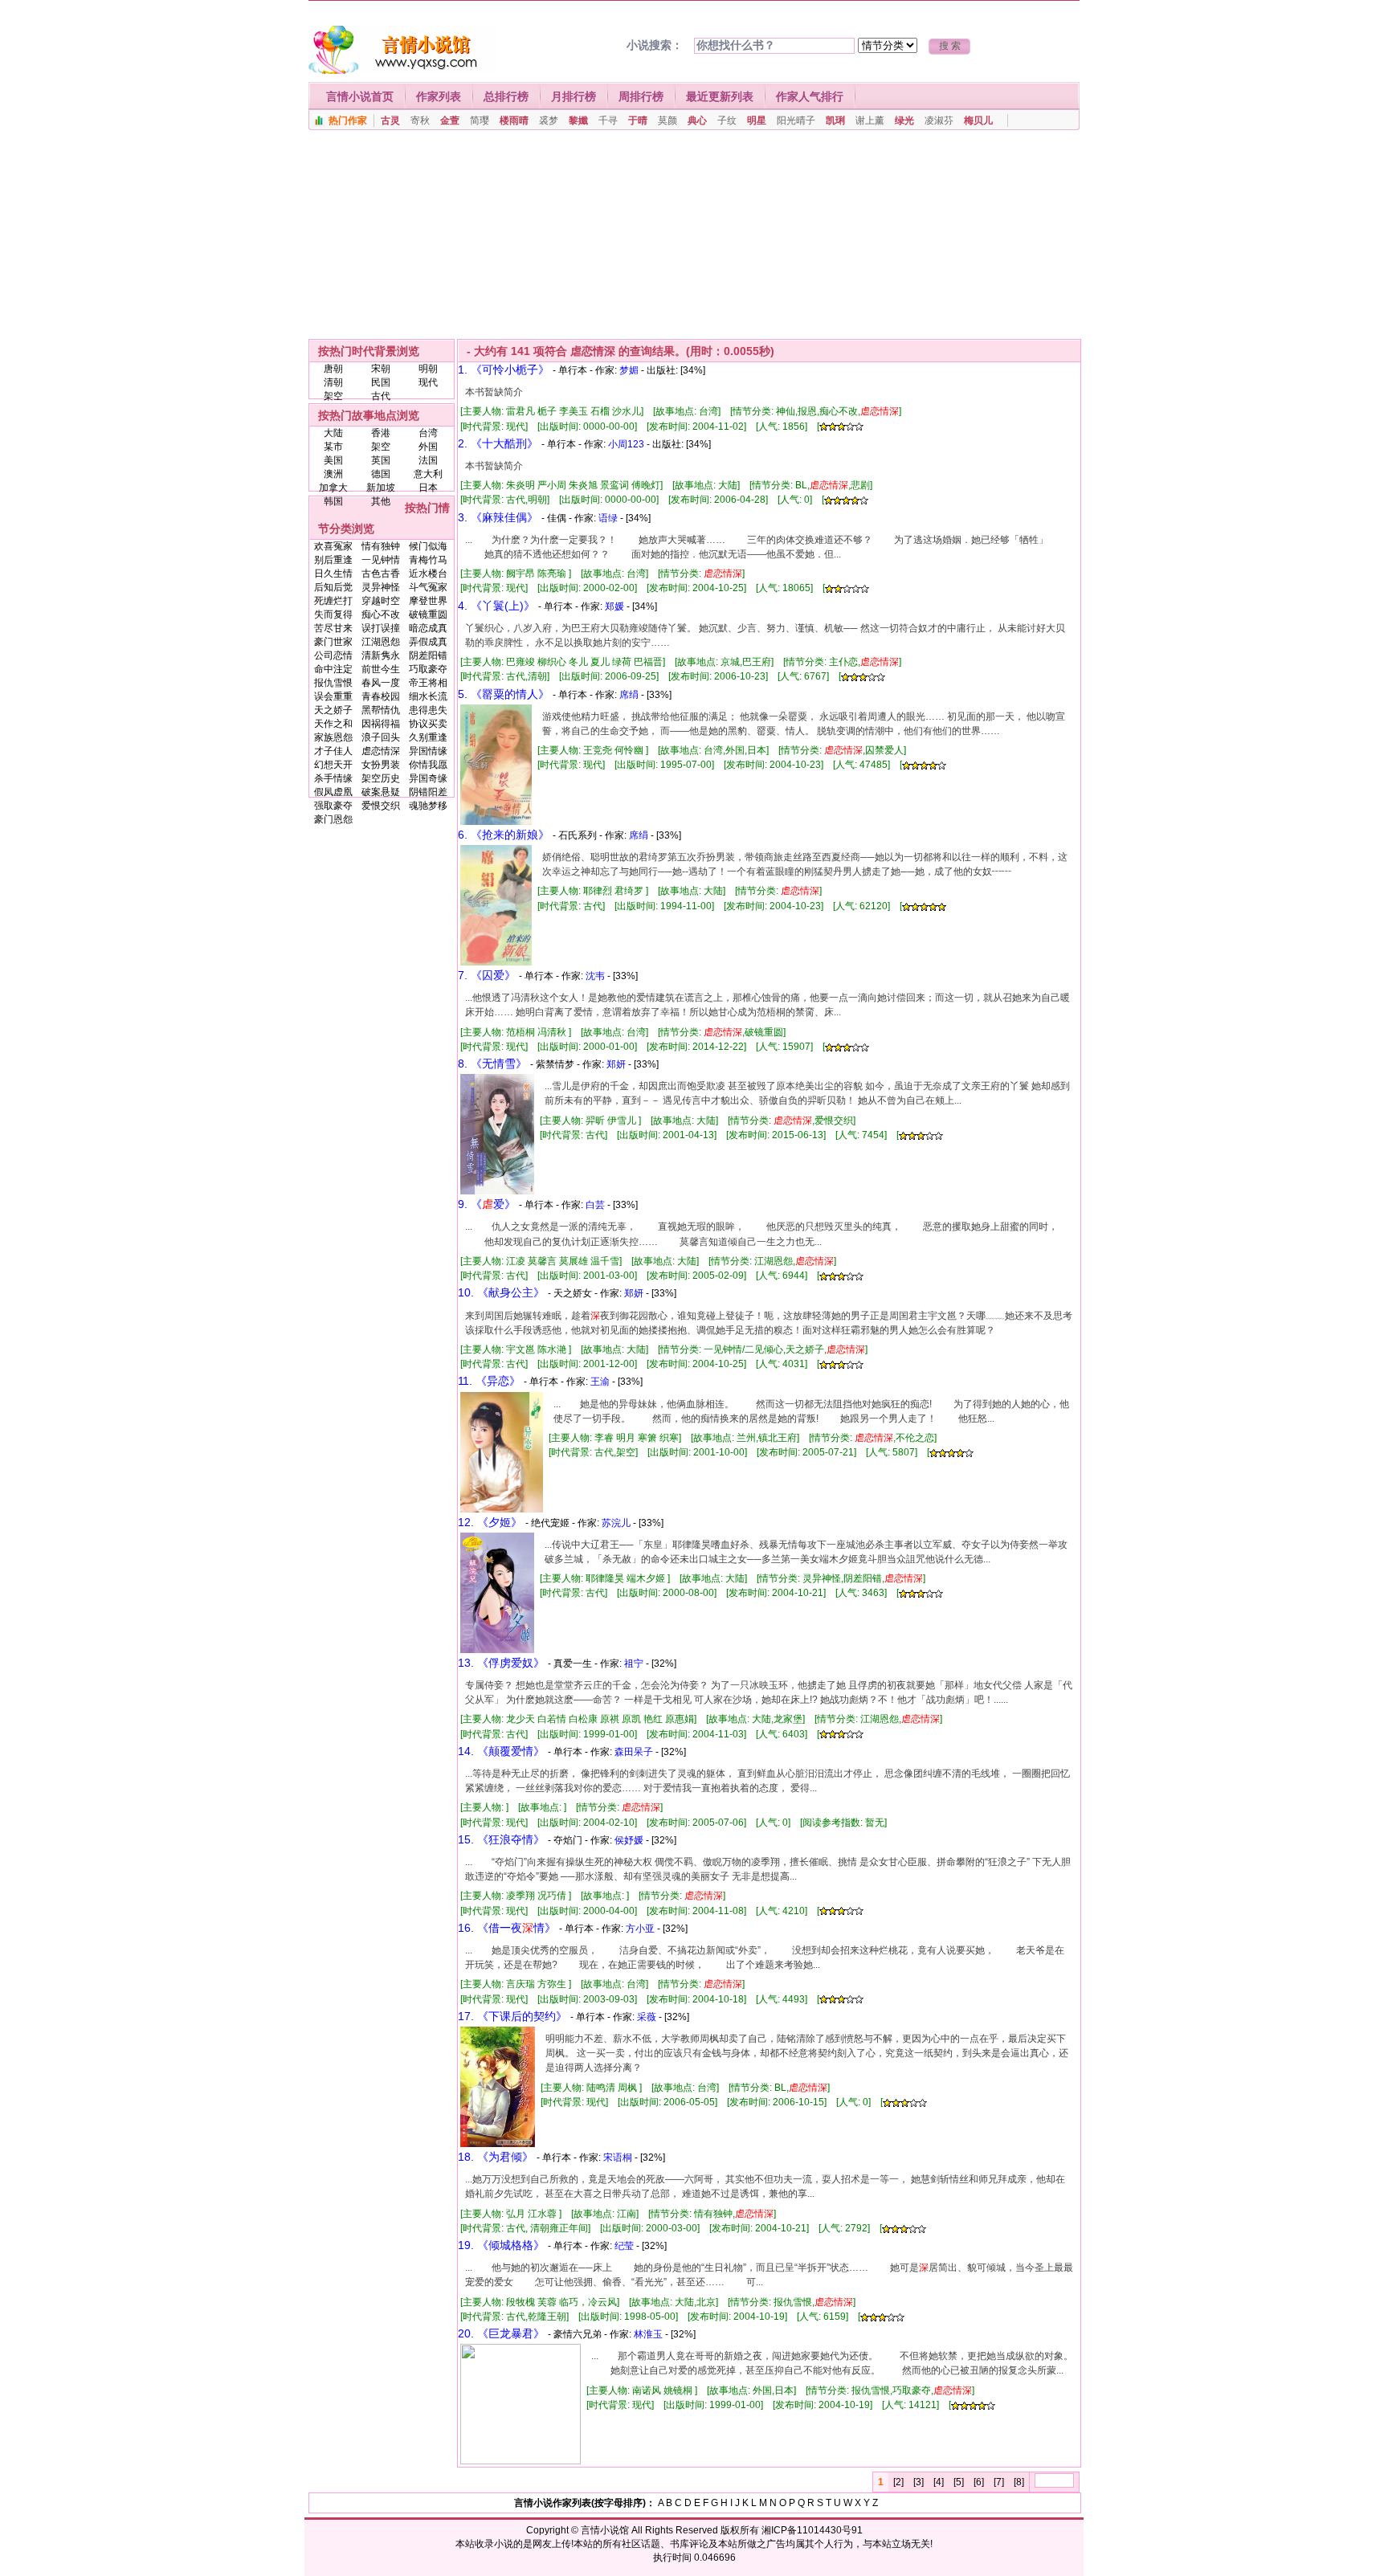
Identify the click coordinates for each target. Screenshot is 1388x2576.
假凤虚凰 (333, 792)
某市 (333, 447)
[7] (999, 2482)
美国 (333, 460)
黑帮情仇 (381, 710)
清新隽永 (381, 655)
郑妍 (616, 1064)
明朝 (428, 369)
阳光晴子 (796, 120)
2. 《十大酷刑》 (498, 443)
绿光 (904, 120)
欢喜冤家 (333, 546)
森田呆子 (634, 1752)
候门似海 (428, 546)
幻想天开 (333, 765)
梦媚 (629, 370)
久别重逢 (428, 737)
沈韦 (595, 976)
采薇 (647, 2017)
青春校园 (381, 696)
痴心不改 (381, 614)
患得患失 (428, 710)
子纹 (727, 120)
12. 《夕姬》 (490, 1522)
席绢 (629, 695)
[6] (979, 2482)
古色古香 (381, 574)
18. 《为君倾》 (496, 2157)
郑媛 (614, 606)
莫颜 (667, 120)
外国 (428, 447)
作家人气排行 (810, 96)
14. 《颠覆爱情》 (501, 1751)
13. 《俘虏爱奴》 (501, 1663)
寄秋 (420, 120)
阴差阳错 (428, 655)
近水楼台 (428, 574)
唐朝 (333, 369)
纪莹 (624, 2246)
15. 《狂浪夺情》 (501, 1839)
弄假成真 (428, 642)
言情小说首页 (360, 96)
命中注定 (333, 669)
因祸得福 (381, 724)
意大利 (428, 474)
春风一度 (381, 683)
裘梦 (549, 120)
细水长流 (428, 696)
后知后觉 (333, 587)
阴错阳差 (428, 792)
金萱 (450, 120)
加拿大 (333, 488)
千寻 (608, 120)
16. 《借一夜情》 (507, 1928)
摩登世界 (428, 601)
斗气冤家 (428, 587)
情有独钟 (381, 546)
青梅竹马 (428, 560)
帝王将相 (428, 683)
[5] (959, 2482)
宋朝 (381, 369)
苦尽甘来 (333, 628)
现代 (428, 382)
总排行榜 (506, 96)
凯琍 (835, 120)
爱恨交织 (381, 806)
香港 (381, 433)
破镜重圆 (428, 614)
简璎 (480, 120)
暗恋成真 (428, 628)
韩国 (333, 501)
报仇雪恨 (333, 683)
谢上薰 (870, 120)
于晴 (638, 120)
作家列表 (439, 96)
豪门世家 (333, 642)
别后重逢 (333, 560)
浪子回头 (381, 737)
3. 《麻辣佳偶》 (498, 517)
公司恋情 (333, 655)
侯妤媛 (629, 1840)
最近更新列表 (720, 96)
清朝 (333, 382)
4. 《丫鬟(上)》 (496, 606)
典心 (697, 120)
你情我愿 (428, 765)
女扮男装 (381, 765)
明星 (757, 120)
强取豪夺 (333, 806)
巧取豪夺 (428, 669)
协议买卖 (428, 724)
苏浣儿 (616, 1523)
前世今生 (381, 669)
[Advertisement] (694, 239)
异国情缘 (428, 751)
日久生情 (333, 574)
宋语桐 (618, 2158)
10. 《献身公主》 (501, 1292)
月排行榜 (574, 96)
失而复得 (333, 614)
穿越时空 (381, 601)
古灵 (390, 120)
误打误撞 (381, 628)
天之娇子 (333, 710)
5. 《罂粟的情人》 (504, 694)
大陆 (333, 433)
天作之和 (333, 724)
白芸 (595, 1205)
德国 (381, 474)
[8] (1019, 2482)
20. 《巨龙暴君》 (501, 2333)
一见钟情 (381, 560)
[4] (939, 2482)
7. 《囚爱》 (487, 975)
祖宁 (634, 1664)
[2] (898, 2482)
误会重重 (333, 696)
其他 (381, 501)
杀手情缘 (333, 778)
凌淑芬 (939, 120)
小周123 (626, 444)
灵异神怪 (381, 587)
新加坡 (381, 488)
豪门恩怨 (333, 819)
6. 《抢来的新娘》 (504, 835)
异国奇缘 (428, 778)
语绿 (608, 518)
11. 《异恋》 (489, 1381)
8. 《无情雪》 (492, 1063)
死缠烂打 (333, 601)
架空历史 (381, 778)
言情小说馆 (605, 2530)
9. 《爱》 (487, 1204)
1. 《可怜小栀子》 (504, 369)
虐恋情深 (381, 751)
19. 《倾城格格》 (501, 2245)
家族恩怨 (333, 737)
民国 (381, 382)
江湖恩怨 (381, 642)
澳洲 (333, 474)
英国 (381, 460)
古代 (381, 396)
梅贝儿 (978, 120)
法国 (428, 460)
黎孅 (578, 120)
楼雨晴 (514, 120)
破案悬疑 (381, 792)
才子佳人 (333, 751)
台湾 (428, 433)
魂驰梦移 (428, 806)
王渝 (600, 1382)
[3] (919, 2482)
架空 (333, 396)
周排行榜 (641, 96)
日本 (428, 488)
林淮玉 (648, 2334)
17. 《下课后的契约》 (512, 2016)
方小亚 (640, 1929)
